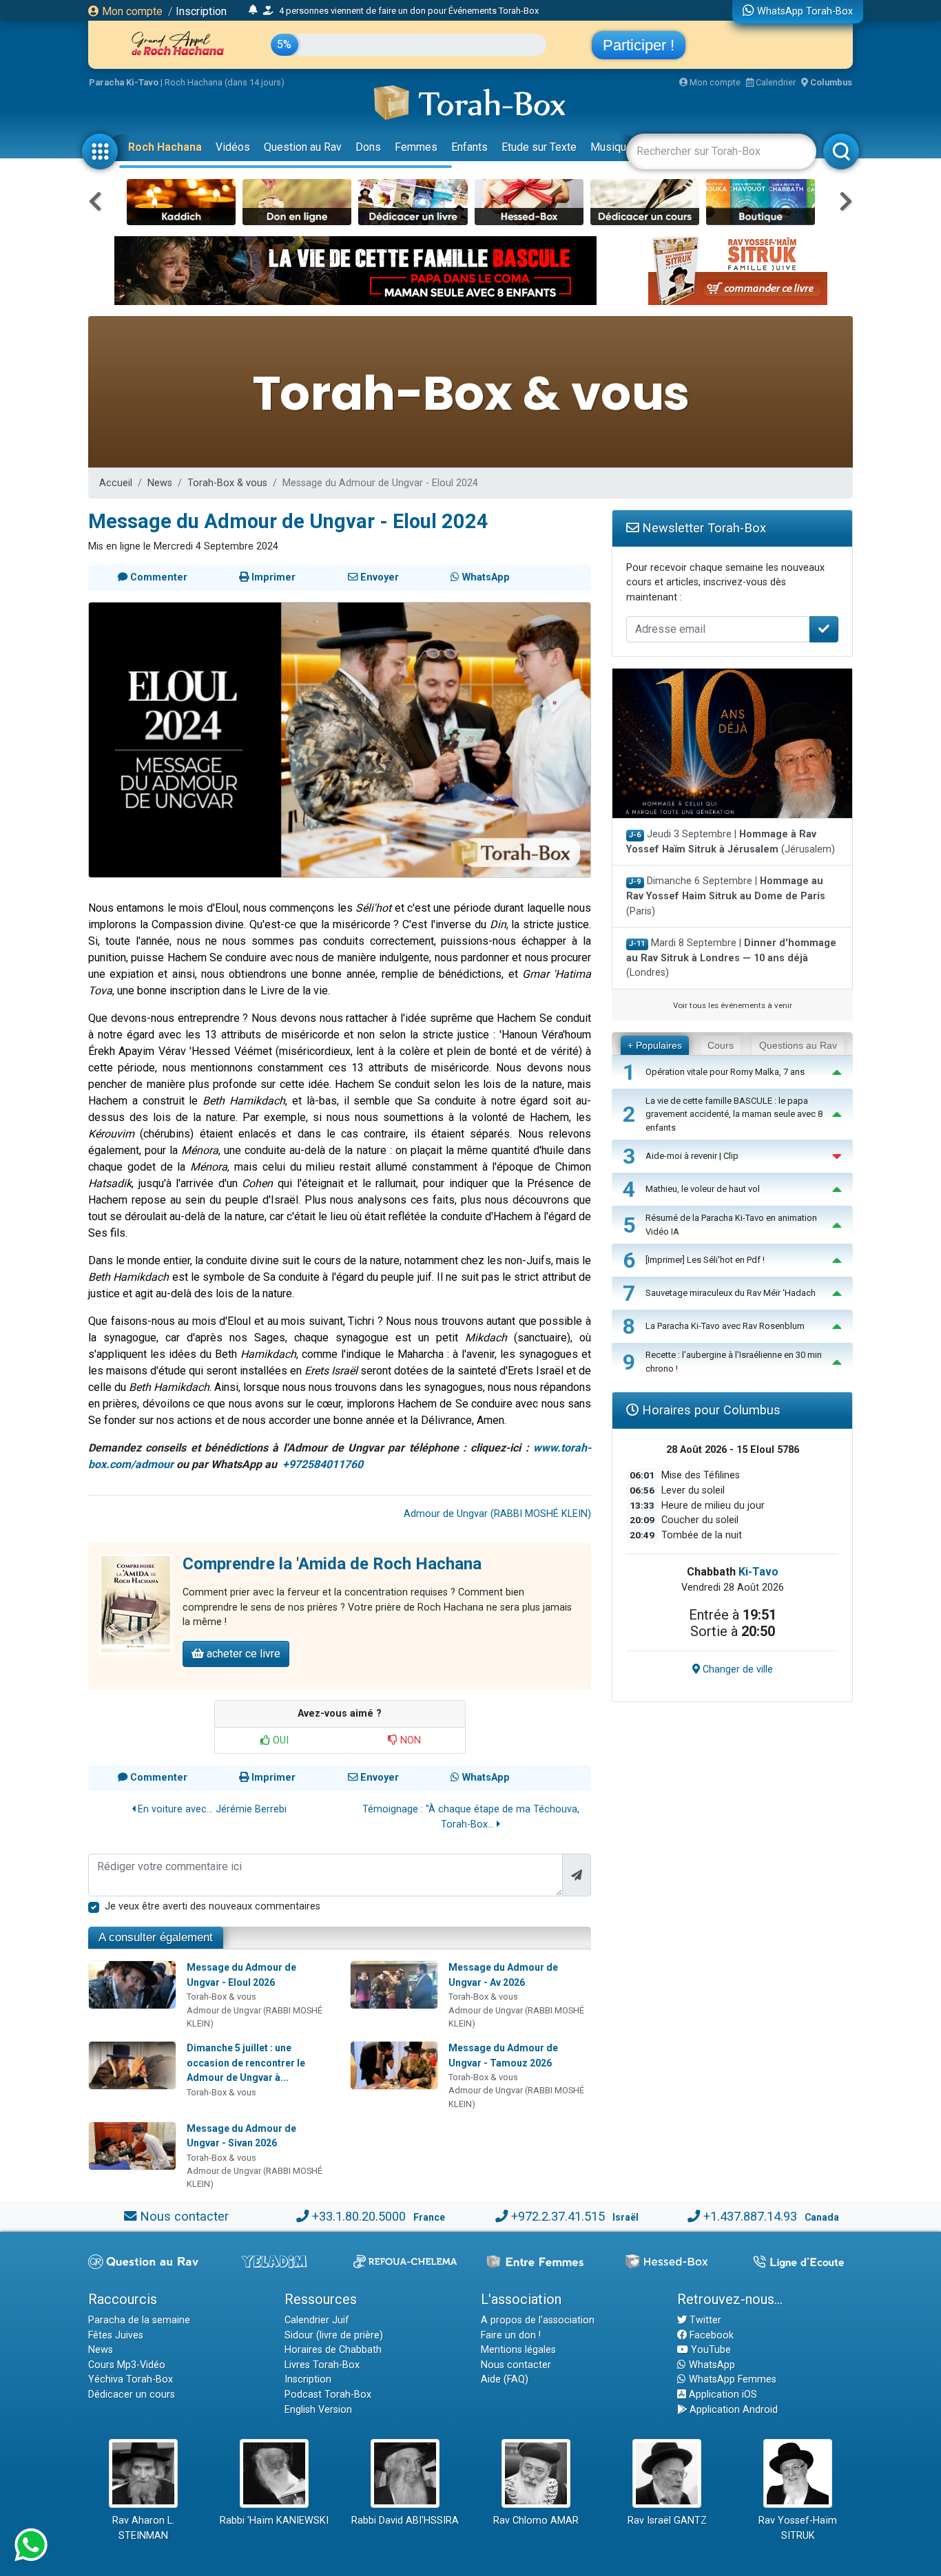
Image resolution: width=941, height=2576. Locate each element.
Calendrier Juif (317, 2320)
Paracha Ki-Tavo (124, 82)
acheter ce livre (242, 1654)
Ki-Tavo (758, 1572)
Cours (721, 1045)
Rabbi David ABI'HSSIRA (405, 2521)
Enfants (469, 147)
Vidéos (233, 147)
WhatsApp (711, 2365)
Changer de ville (736, 1669)
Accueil (116, 483)
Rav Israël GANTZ (667, 2521)
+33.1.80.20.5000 (359, 2216)
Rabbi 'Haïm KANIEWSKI (274, 2521)
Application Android (732, 2410)
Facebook (710, 2335)
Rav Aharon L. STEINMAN (143, 2528)
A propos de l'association (538, 2320)
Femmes (416, 147)
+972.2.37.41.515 (558, 2216)
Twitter (704, 2320)
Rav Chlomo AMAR (536, 2521)
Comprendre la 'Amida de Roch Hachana (332, 1564)
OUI (279, 1740)
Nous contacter (184, 2216)
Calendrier (775, 82)
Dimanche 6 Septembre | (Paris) (726, 896)
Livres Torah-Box (322, 2365)
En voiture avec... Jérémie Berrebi (211, 1809)
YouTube (710, 2350)
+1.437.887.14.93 (750, 2216)
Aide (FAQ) (505, 2379)
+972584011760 (323, 1464)
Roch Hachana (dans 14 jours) (225, 82)
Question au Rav (303, 147)
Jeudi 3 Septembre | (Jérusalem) (731, 842)
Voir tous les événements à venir (733, 1005)
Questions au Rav (798, 1045)
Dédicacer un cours (132, 2395)
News (160, 483)
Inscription (201, 11)
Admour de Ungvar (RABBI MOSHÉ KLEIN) (497, 1514)
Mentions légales (518, 2350)
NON (409, 1740)
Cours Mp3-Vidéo (127, 2365)
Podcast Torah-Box (328, 2395)
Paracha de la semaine (139, 2320)
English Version (318, 2410)
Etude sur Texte (539, 147)
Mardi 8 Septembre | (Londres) (731, 958)
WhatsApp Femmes (731, 2379)
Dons (368, 147)
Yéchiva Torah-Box (131, 2379)
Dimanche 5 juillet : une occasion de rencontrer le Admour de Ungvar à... (246, 2063)
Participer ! (639, 45)
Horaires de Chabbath (333, 2350)
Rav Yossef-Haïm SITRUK (798, 2528)
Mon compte (131, 11)
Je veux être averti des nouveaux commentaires (213, 1906)
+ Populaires (655, 1045)
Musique (611, 147)
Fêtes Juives (116, 2335)
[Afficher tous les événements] (253, 10)
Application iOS (722, 2395)
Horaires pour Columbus (710, 1410)
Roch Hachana (165, 147)
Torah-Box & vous (227, 483)
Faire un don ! (511, 2335)
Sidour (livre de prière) (334, 2335)
